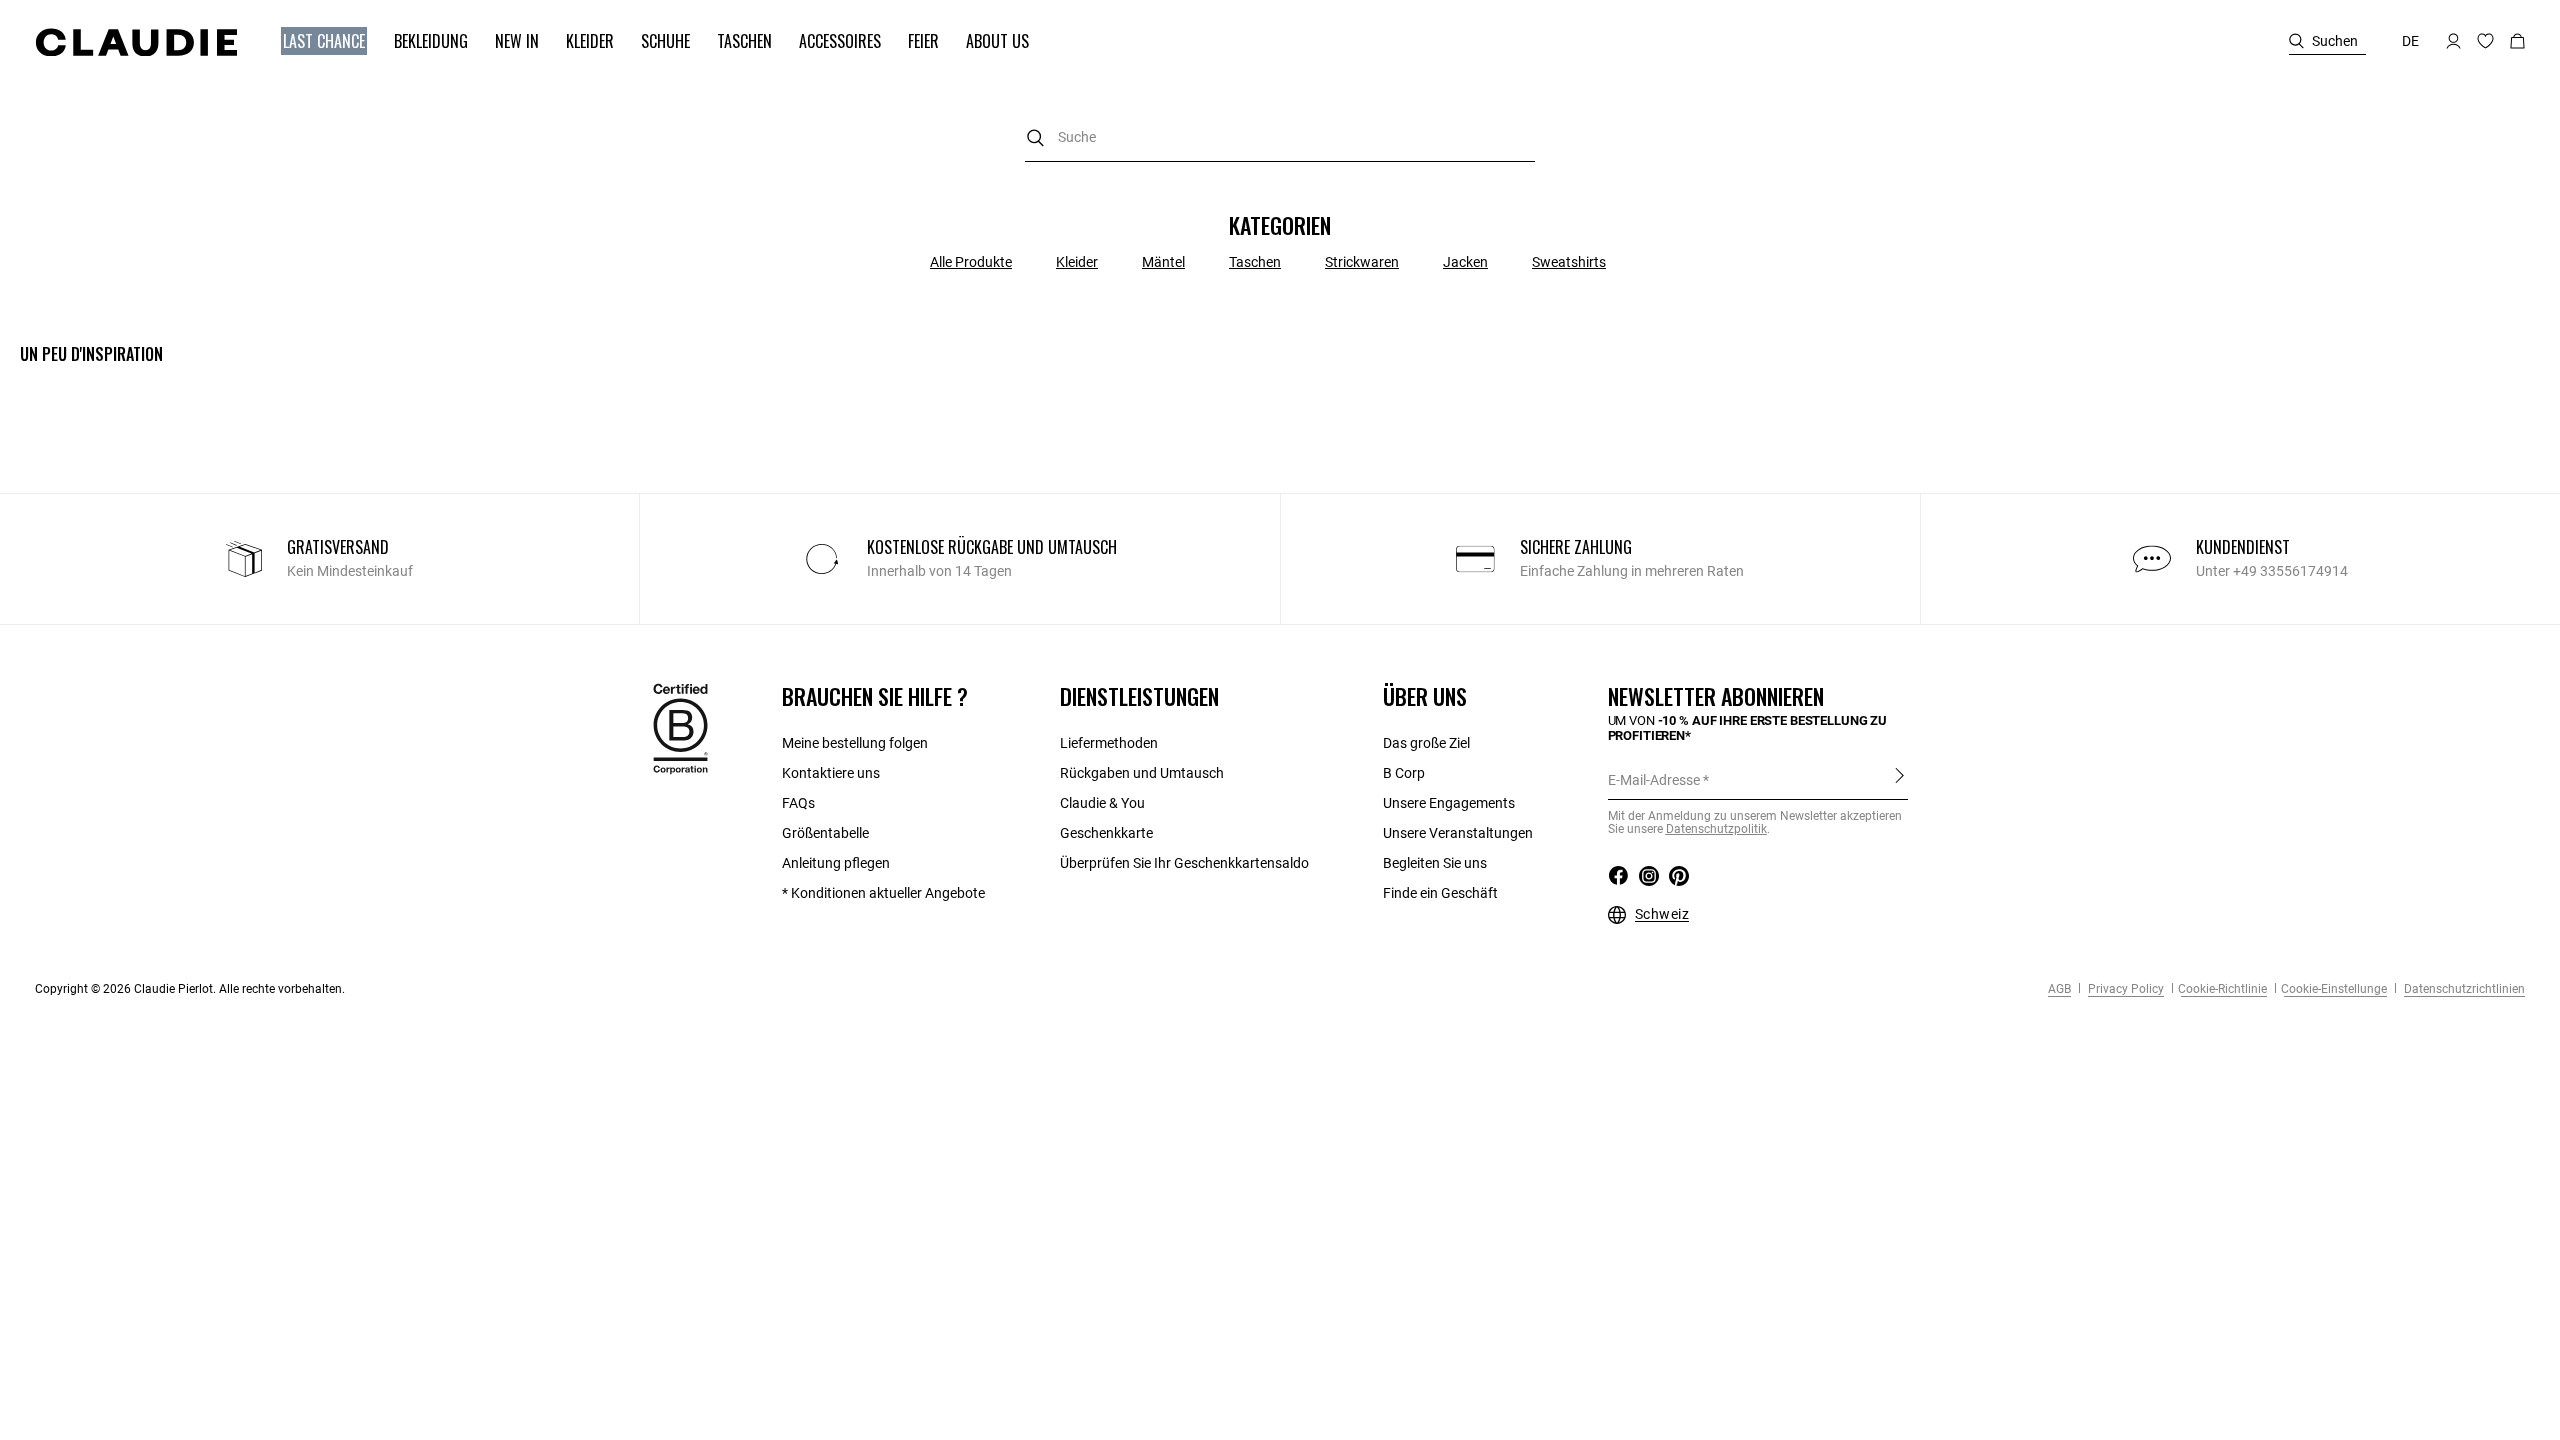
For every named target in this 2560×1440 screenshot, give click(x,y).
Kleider (1077, 262)
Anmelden (1899, 779)
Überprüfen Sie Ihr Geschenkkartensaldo (1184, 863)
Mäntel (1163, 262)
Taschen (1255, 262)
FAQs (798, 803)
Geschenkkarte (1106, 833)
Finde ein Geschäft (1440, 893)
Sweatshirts (1569, 262)
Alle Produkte (971, 262)
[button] (314, 41)
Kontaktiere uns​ (831, 773)
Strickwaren (1362, 262)
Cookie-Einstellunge (2334, 989)
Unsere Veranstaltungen (1458, 833)
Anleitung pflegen (836, 863)
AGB (2059, 989)
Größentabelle (825, 833)
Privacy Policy (2124, 989)
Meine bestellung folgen (855, 743)
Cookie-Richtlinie (2222, 989)
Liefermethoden (1109, 743)
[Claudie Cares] (680, 728)
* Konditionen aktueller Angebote (883, 893)
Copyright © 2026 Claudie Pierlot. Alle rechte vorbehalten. (190, 989)
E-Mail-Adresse (1654, 780)
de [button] (2410, 41)
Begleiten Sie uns (1435, 863)
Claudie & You (1102, 803)
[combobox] (1280, 137)
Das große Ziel (1426, 743)
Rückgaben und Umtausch (1142, 773)
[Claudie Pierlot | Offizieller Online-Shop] (136, 42)
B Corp (1404, 773)
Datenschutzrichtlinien (2463, 989)
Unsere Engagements (1449, 803)
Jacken (1465, 262)
